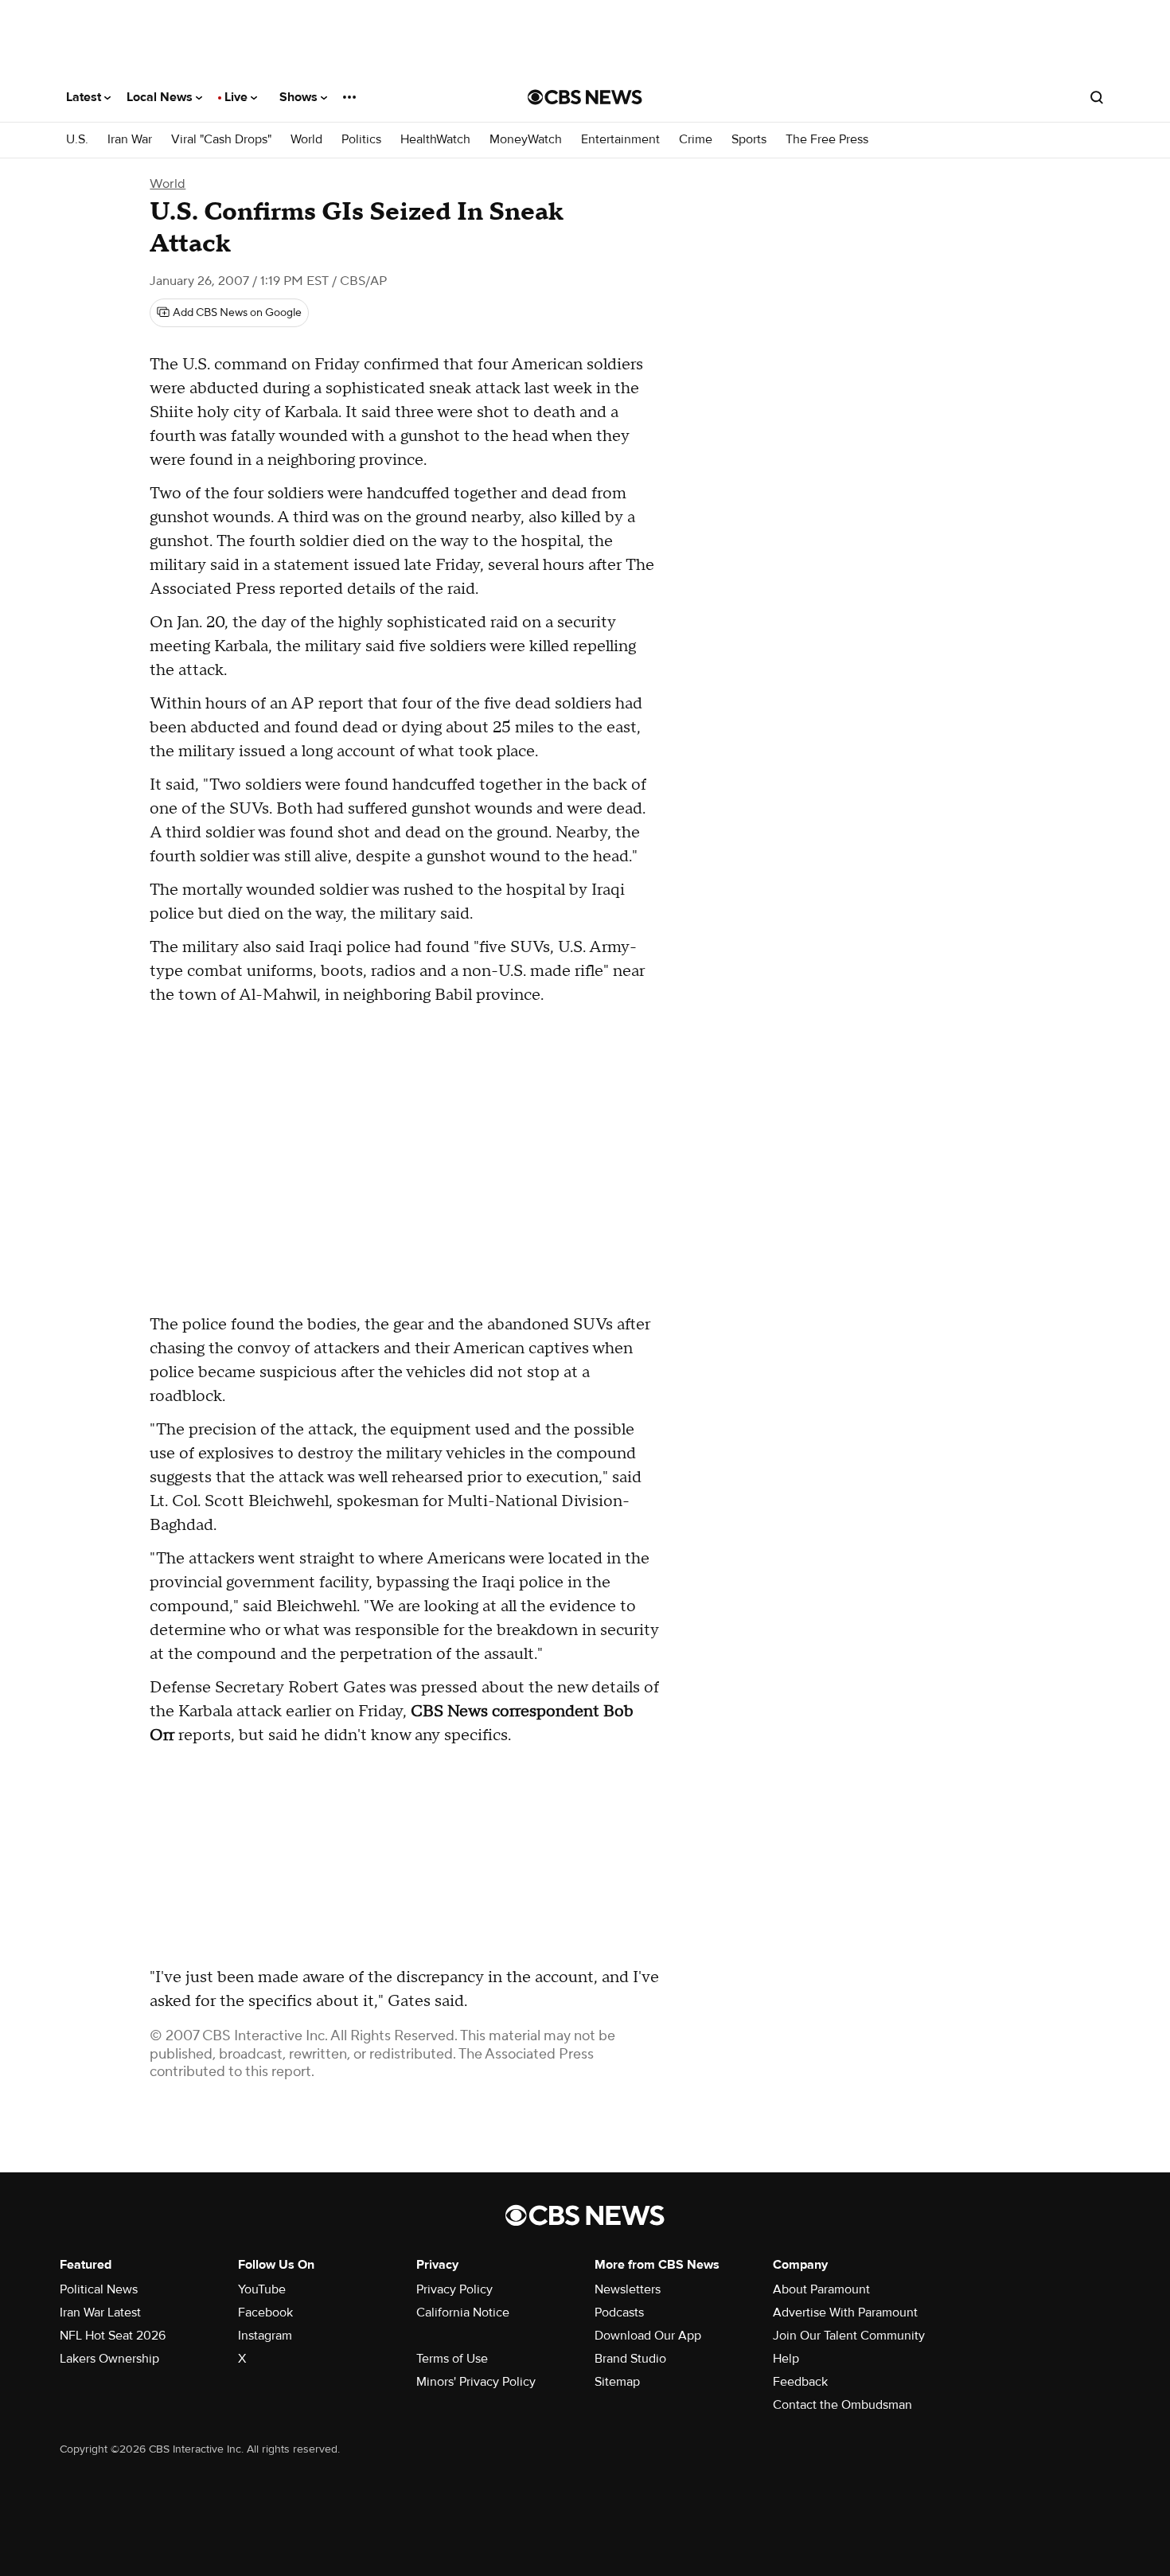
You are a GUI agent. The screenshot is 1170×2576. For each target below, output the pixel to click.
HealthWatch (435, 140)
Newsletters (628, 2289)
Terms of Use (452, 2359)
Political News (99, 2289)
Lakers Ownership (109, 2359)
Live (238, 97)
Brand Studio (630, 2359)
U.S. (77, 140)
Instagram (265, 2336)
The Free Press (827, 140)
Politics (361, 140)
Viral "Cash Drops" (221, 140)
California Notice (463, 2313)
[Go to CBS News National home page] (585, 97)
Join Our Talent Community (849, 2336)
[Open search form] (1097, 97)
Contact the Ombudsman (842, 2405)
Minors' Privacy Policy (476, 2382)
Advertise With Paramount (845, 2313)
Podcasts (619, 2313)
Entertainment (620, 140)
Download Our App (648, 2336)
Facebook (265, 2313)
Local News (161, 97)
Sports (749, 140)
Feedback (800, 2382)
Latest (85, 97)
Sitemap (617, 2382)
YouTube (262, 2289)
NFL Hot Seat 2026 (113, 2336)
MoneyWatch (526, 140)
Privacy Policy (454, 2289)
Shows (300, 97)
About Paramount (821, 2289)
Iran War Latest (100, 2313)
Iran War (130, 140)
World (306, 140)
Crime (696, 140)
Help (786, 2359)
